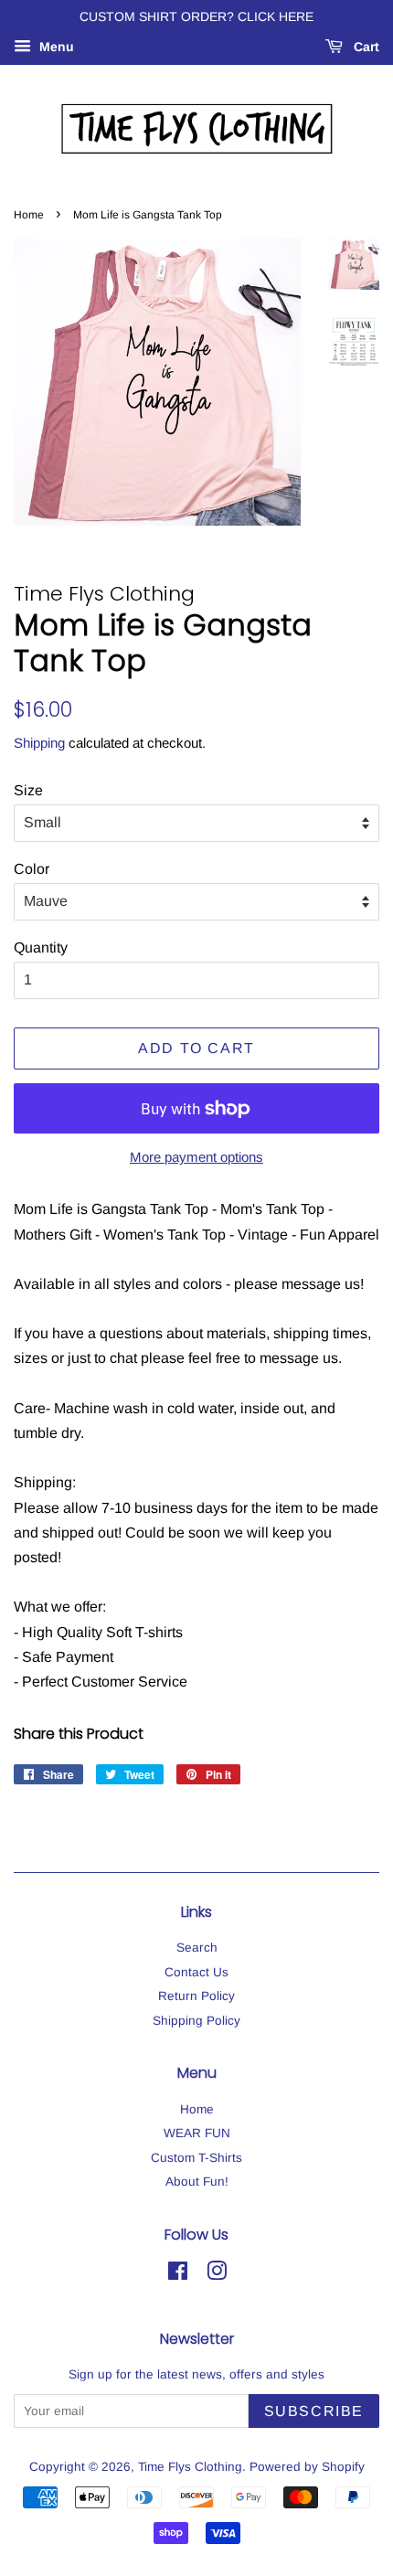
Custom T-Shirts (196, 2158)
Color (32, 869)
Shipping (39, 743)
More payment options (196, 1157)
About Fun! (197, 2182)
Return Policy (196, 1996)
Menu (55, 47)
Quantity (41, 947)
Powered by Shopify (307, 2467)
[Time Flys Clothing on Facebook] (178, 2275)
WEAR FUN (197, 2133)
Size (28, 790)
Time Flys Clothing (190, 2467)
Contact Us (196, 1972)
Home (29, 215)
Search (197, 1948)
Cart (365, 47)
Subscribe (314, 2411)
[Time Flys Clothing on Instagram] (217, 2275)
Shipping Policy (196, 2021)
